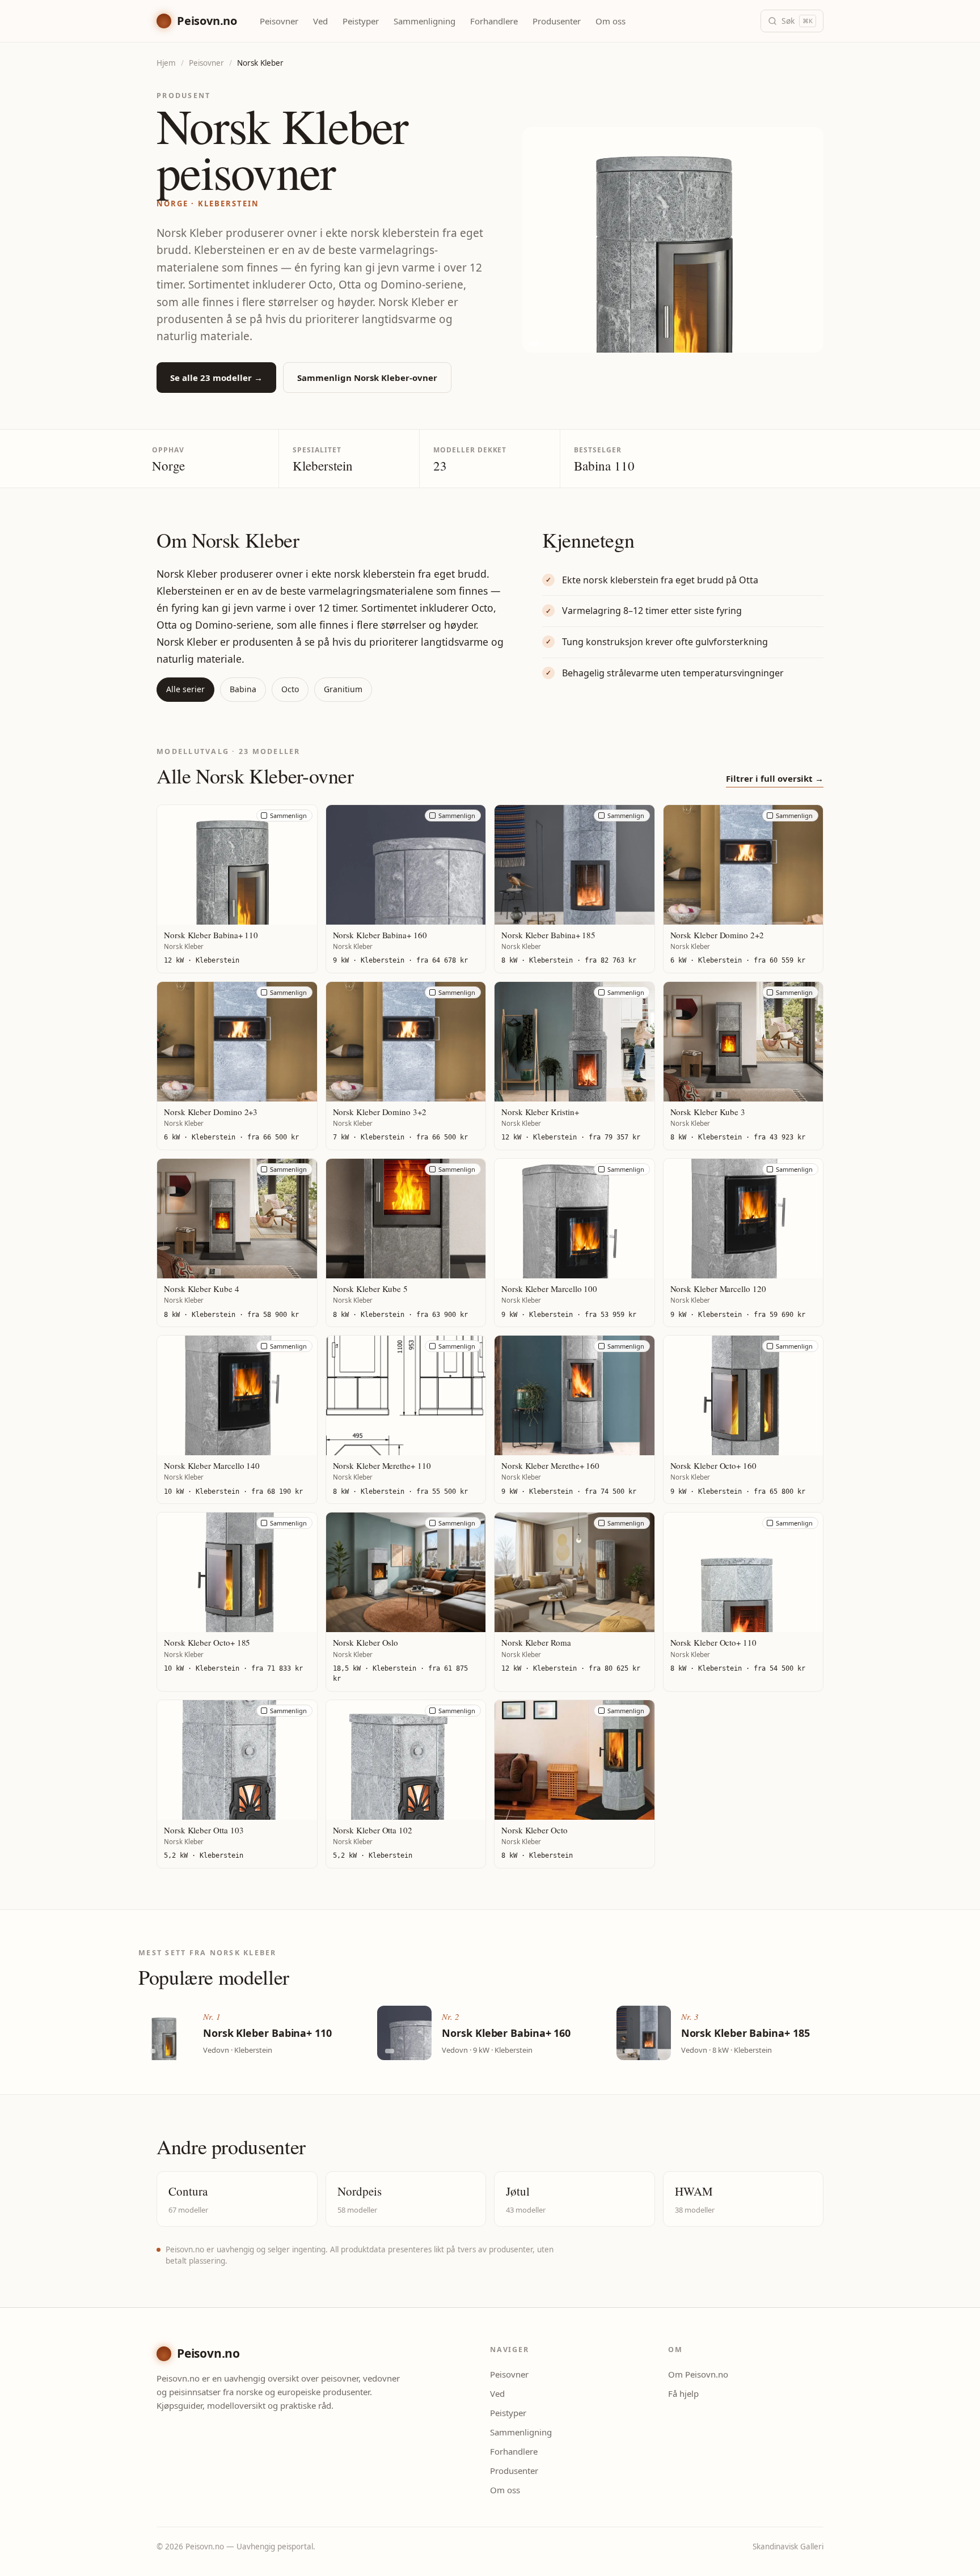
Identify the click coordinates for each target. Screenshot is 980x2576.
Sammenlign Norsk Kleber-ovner (367, 378)
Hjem (166, 63)
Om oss (611, 21)
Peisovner (279, 21)
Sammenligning (424, 21)
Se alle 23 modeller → (216, 378)
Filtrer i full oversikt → (775, 778)
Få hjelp (683, 2393)
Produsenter (557, 21)
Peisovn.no (207, 21)
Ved (320, 21)
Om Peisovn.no (698, 2374)
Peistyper (361, 21)
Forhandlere (494, 21)
